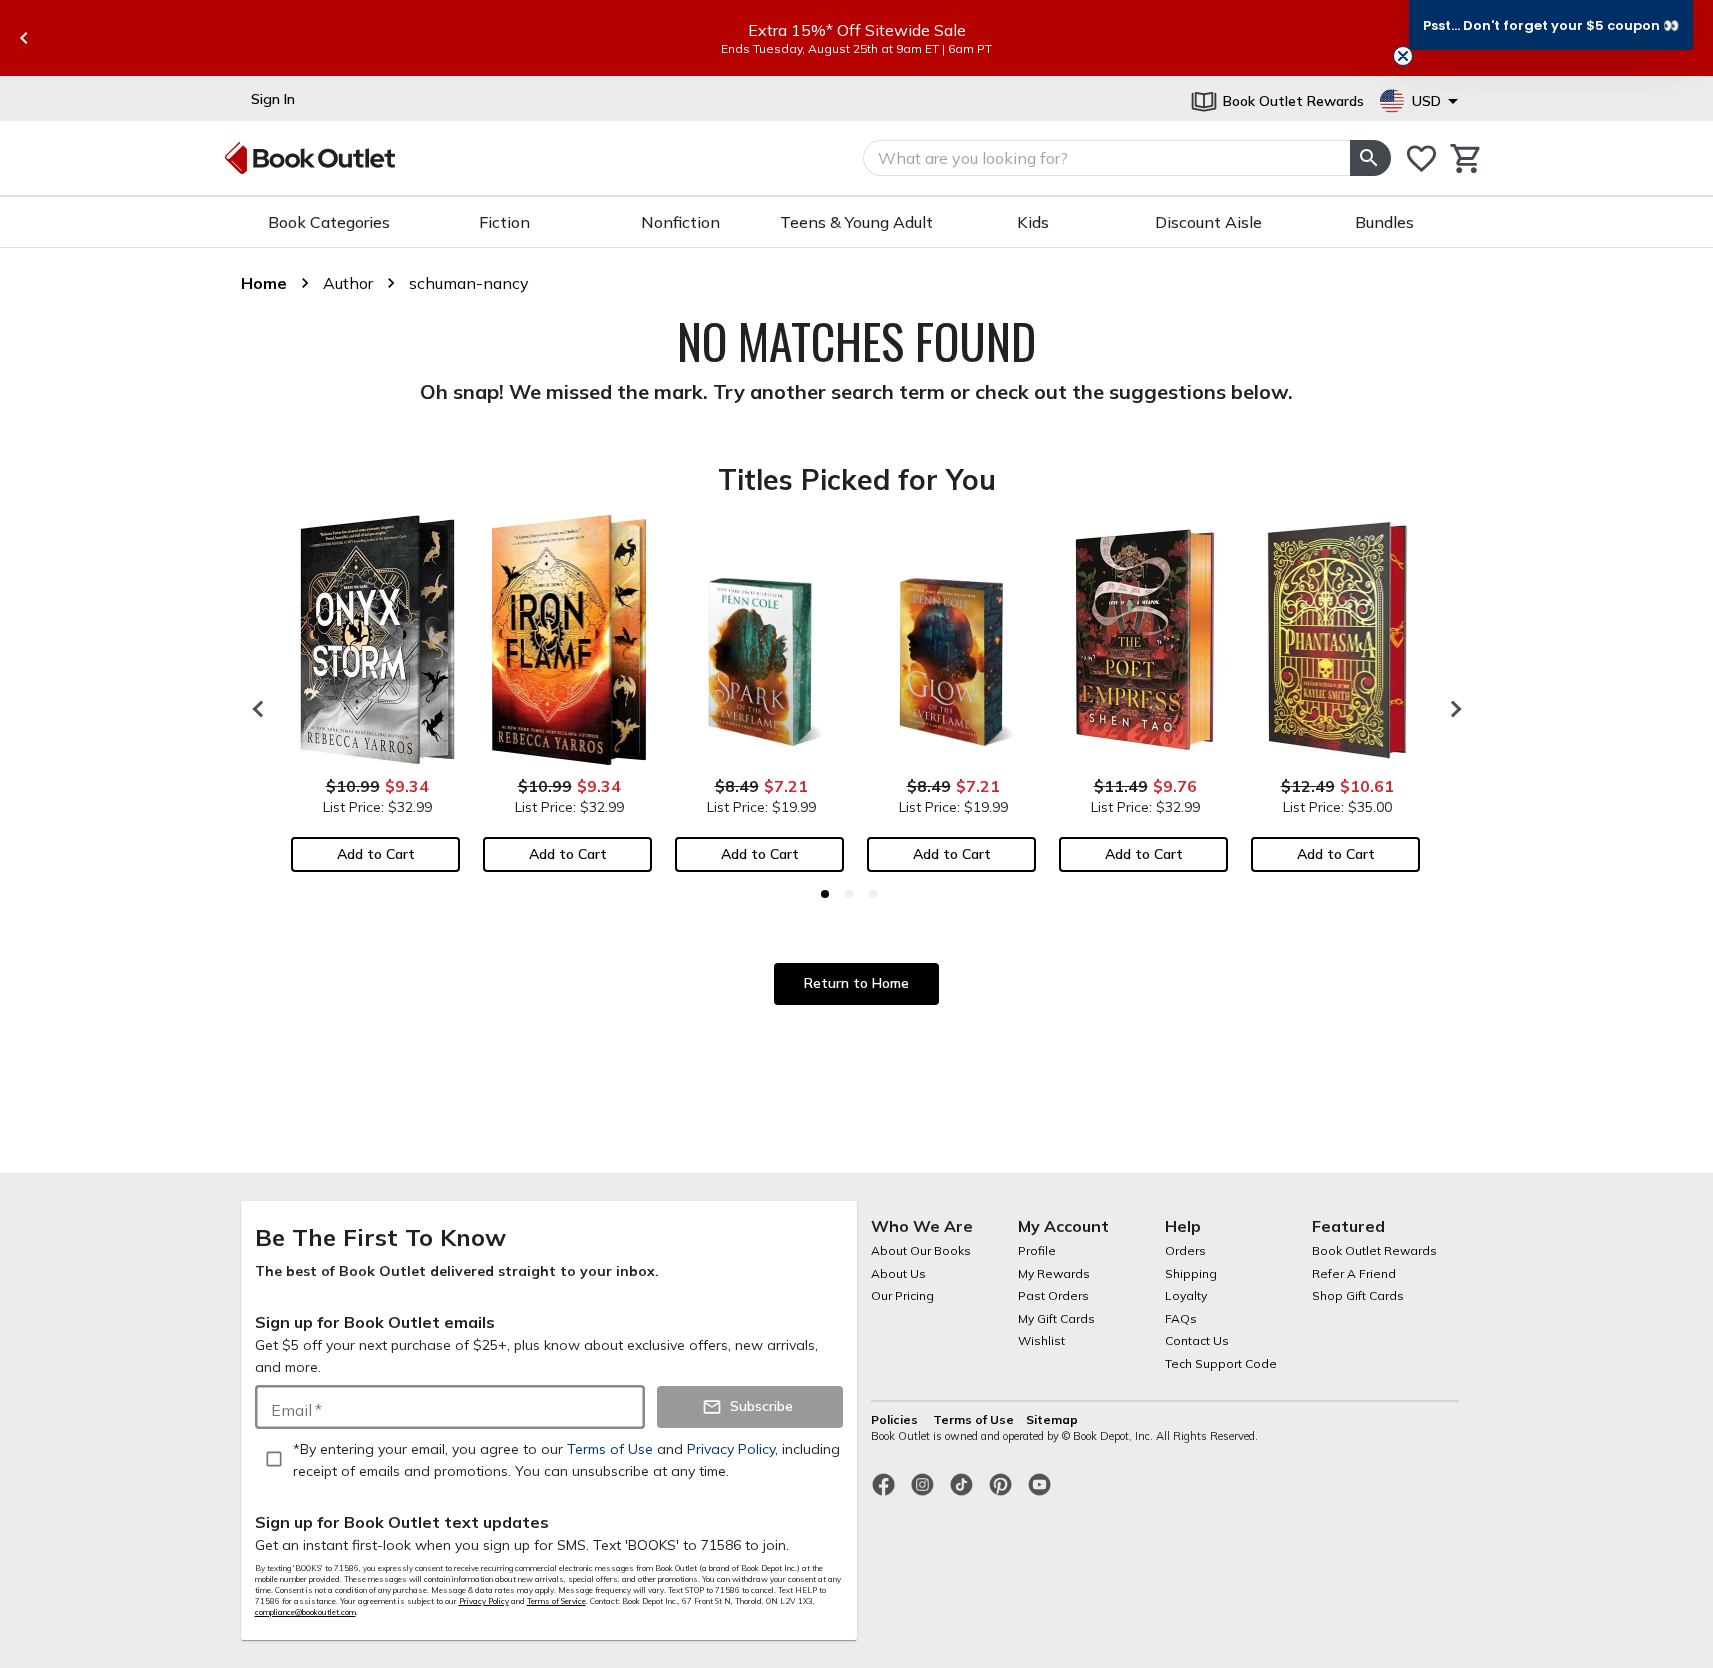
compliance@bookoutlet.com (305, 1612)
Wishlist (1041, 1340)
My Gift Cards (1056, 1318)
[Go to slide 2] (849, 894)
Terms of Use (973, 1419)
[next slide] (1451, 709)
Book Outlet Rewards (1374, 1250)
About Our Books (921, 1250)
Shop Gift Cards (1358, 1295)
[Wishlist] (1421, 158)
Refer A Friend (1354, 1273)
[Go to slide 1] (825, 894)
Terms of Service (556, 1601)
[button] (1551, 25)
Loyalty (1186, 1295)
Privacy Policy (484, 1601)
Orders (1185, 1250)
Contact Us (1197, 1340)
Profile (1037, 1250)
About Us (898, 1273)
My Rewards (1054, 1273)
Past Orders (1053, 1295)
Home (264, 283)
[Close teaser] (1403, 56)
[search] (1370, 158)
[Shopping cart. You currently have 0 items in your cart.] (1466, 158)
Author (348, 283)
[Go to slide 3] (873, 894)
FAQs (1181, 1318)
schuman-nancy (469, 283)
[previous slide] (24, 38)
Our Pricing (902, 1295)
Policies (896, 1419)
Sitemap (1052, 1419)
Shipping (1191, 1273)
